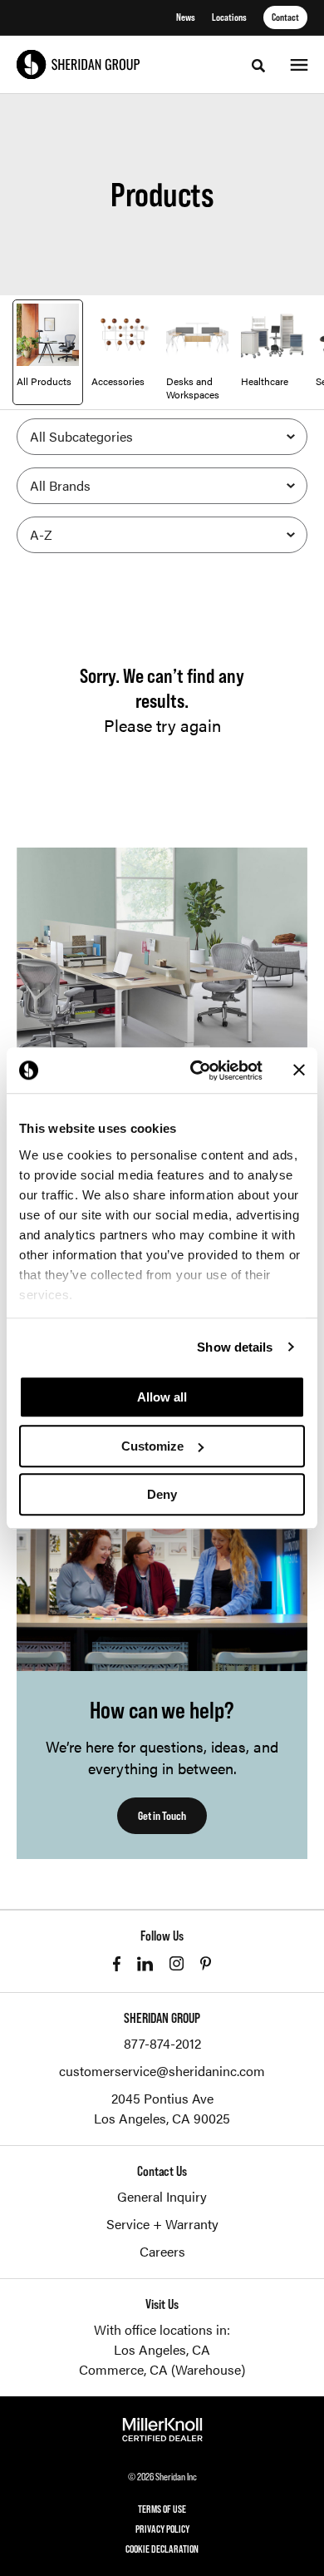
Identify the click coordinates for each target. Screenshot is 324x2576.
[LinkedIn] (145, 1964)
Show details (235, 1347)
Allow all (162, 1397)
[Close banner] (299, 1070)
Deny (162, 1494)
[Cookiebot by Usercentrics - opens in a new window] (196, 1070)
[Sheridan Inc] (78, 64)
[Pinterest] (206, 1963)
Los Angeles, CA (162, 2349)
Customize (152, 1446)
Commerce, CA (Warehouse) (162, 2369)
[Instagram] (177, 1963)
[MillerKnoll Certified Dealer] (162, 2430)
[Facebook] (117, 1964)
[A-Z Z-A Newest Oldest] (162, 535)
